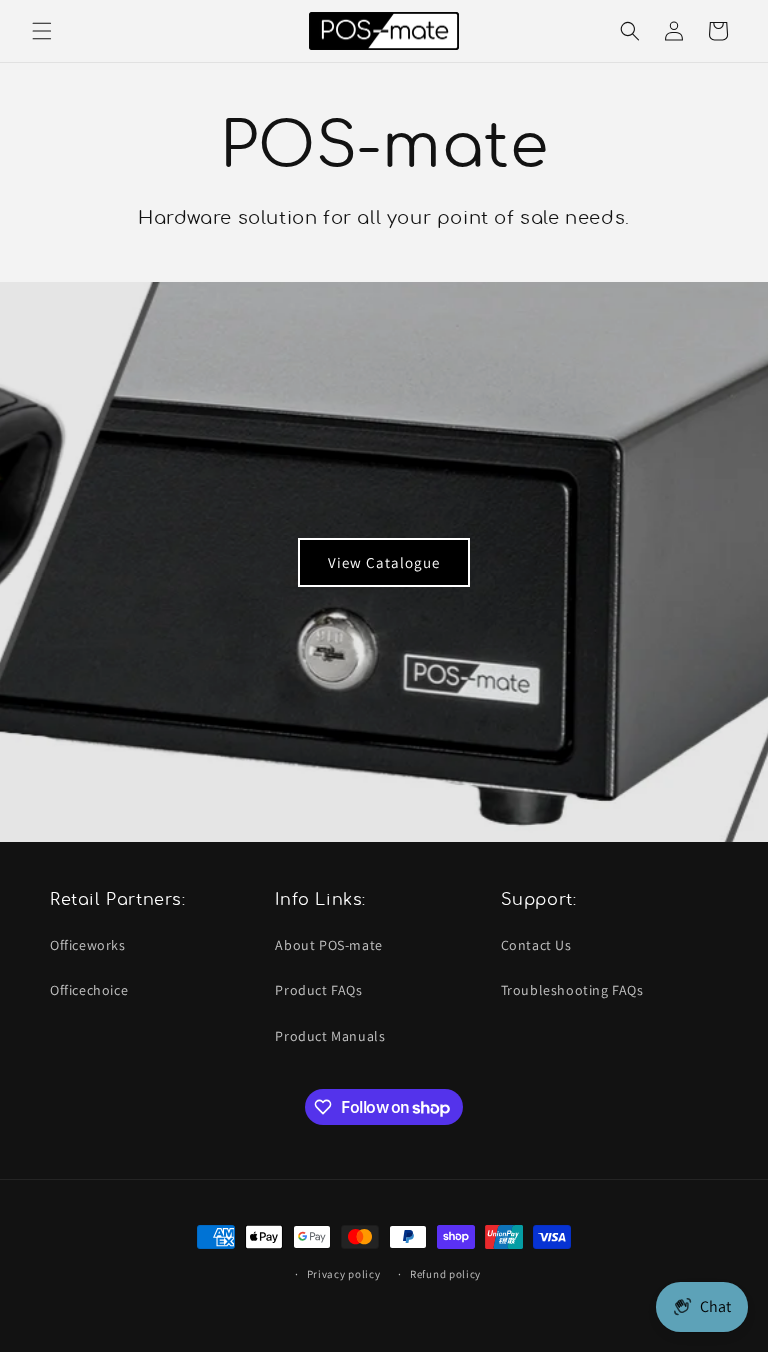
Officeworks (88, 945)
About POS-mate (328, 945)
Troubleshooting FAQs (572, 990)
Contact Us (536, 945)
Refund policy (445, 1274)
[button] (42, 31)
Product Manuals (330, 1036)
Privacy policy (344, 1274)
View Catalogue (384, 561)
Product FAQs (318, 990)
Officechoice (89, 990)
